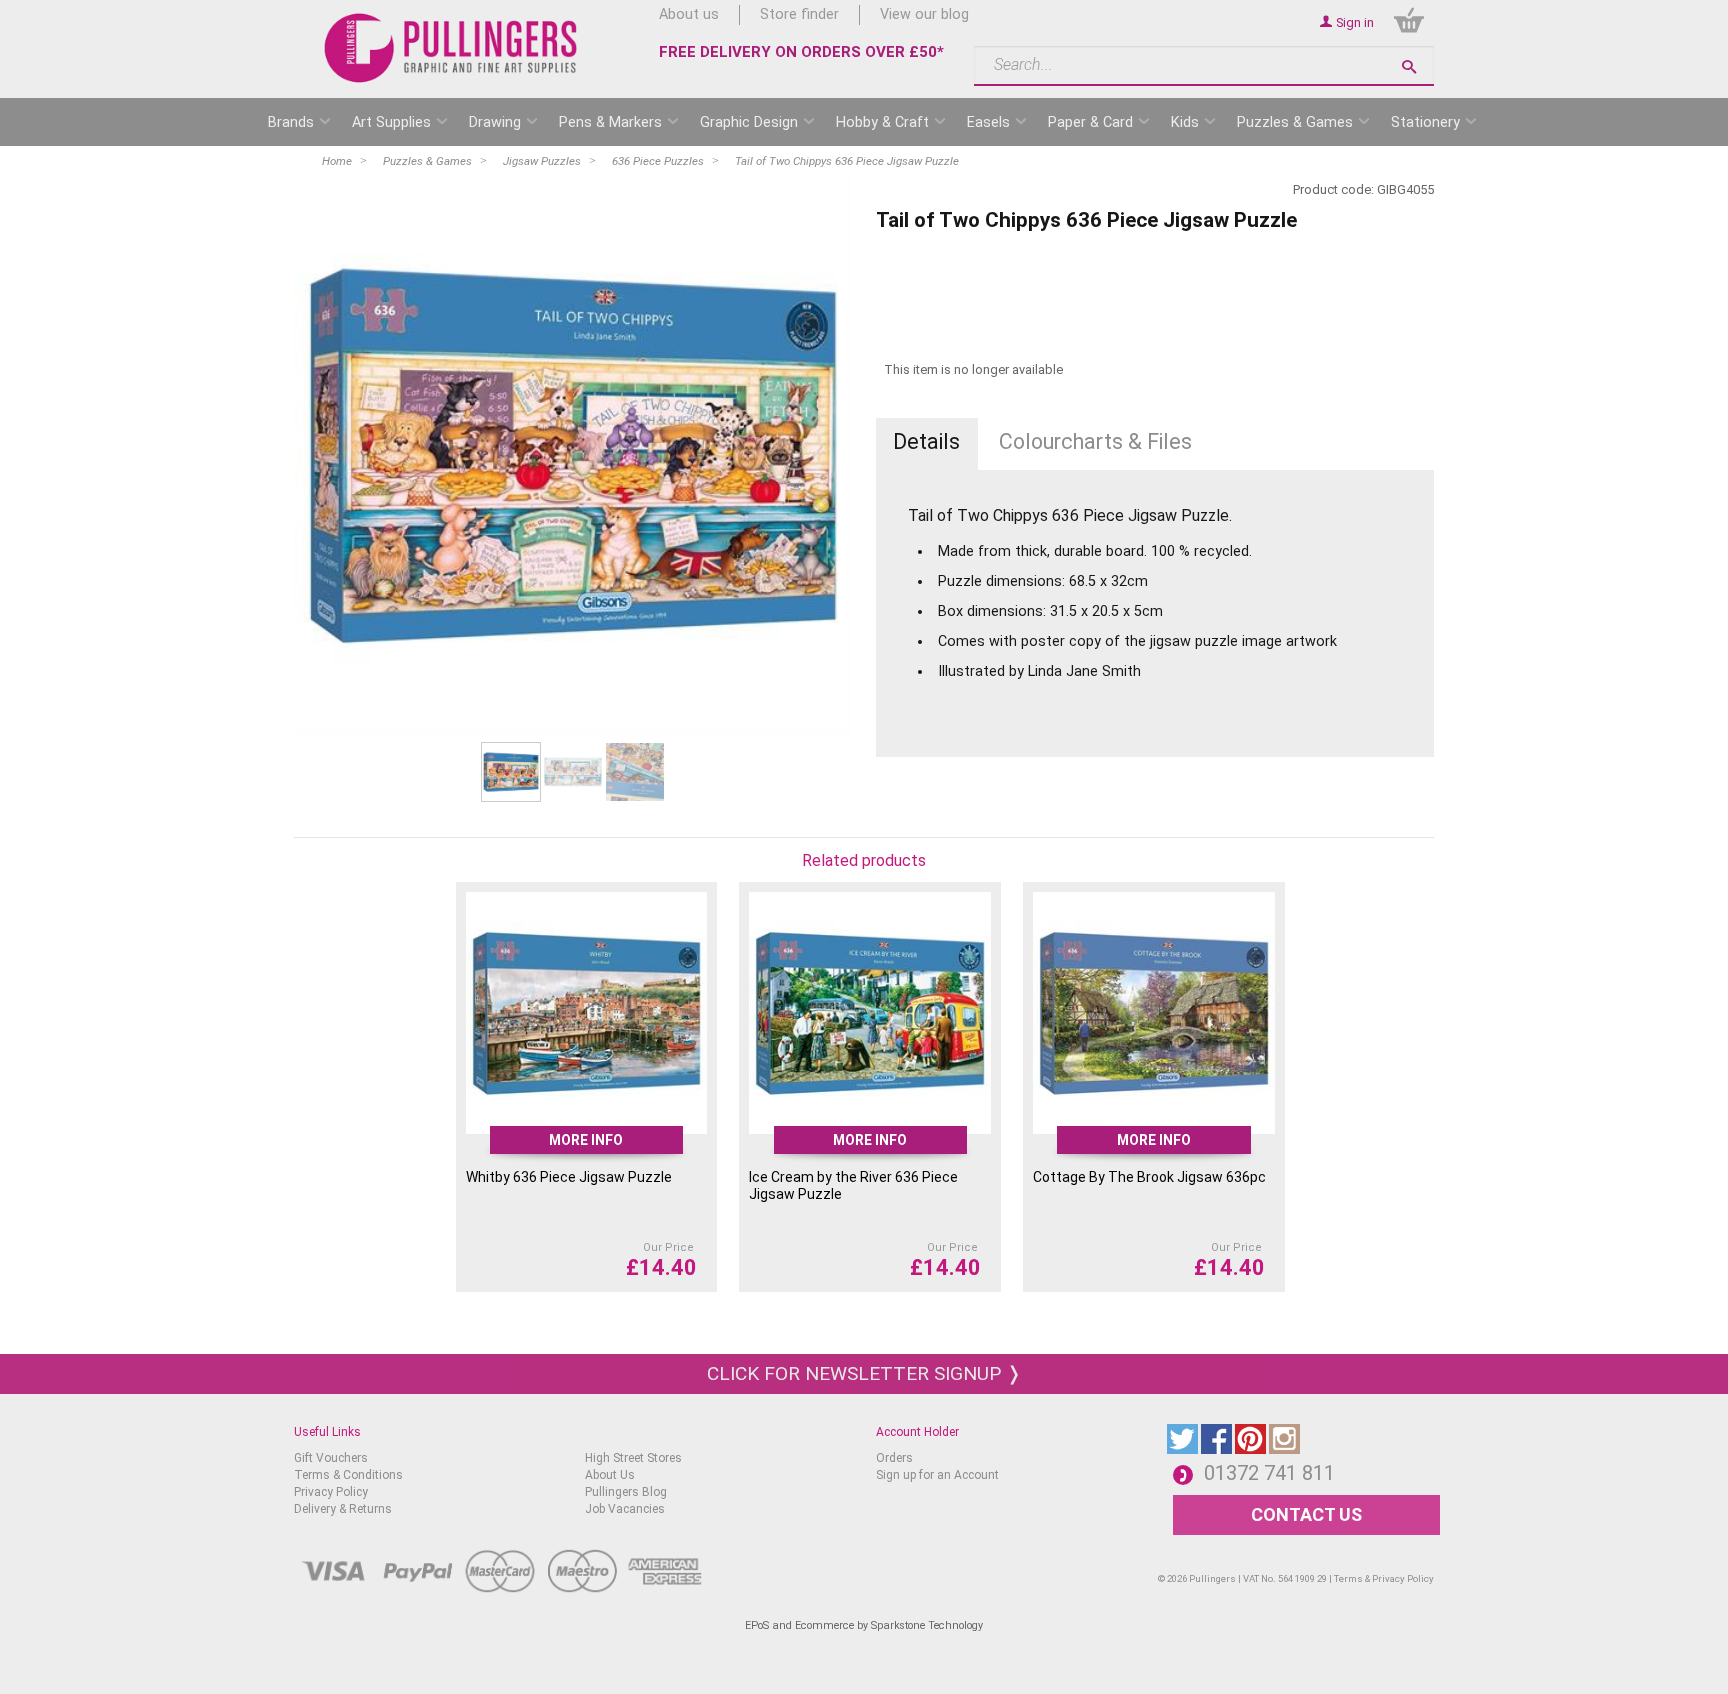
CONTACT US (1306, 1514)
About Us (610, 1475)
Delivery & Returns (343, 1509)
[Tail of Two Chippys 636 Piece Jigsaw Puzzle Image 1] (573, 455)
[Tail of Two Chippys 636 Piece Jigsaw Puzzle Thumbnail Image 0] (511, 771)
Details (926, 441)
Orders (894, 1458)
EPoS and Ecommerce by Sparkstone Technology (864, 1625)
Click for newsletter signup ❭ (864, 1373)
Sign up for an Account (937, 1475)
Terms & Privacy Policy (1384, 1578)
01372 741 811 (1269, 1473)
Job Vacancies (625, 1509)
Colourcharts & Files (1095, 441)
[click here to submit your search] (1409, 66)
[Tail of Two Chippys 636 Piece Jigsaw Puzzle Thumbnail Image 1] (573, 771)
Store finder (799, 14)
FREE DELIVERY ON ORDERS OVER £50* (801, 52)
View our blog (924, 14)
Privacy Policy (331, 1492)
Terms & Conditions (348, 1475)
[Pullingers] (451, 48)
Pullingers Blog (626, 1492)
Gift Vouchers (331, 1458)
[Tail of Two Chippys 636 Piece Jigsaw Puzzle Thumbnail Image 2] (635, 771)
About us (689, 14)
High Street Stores (633, 1458)
